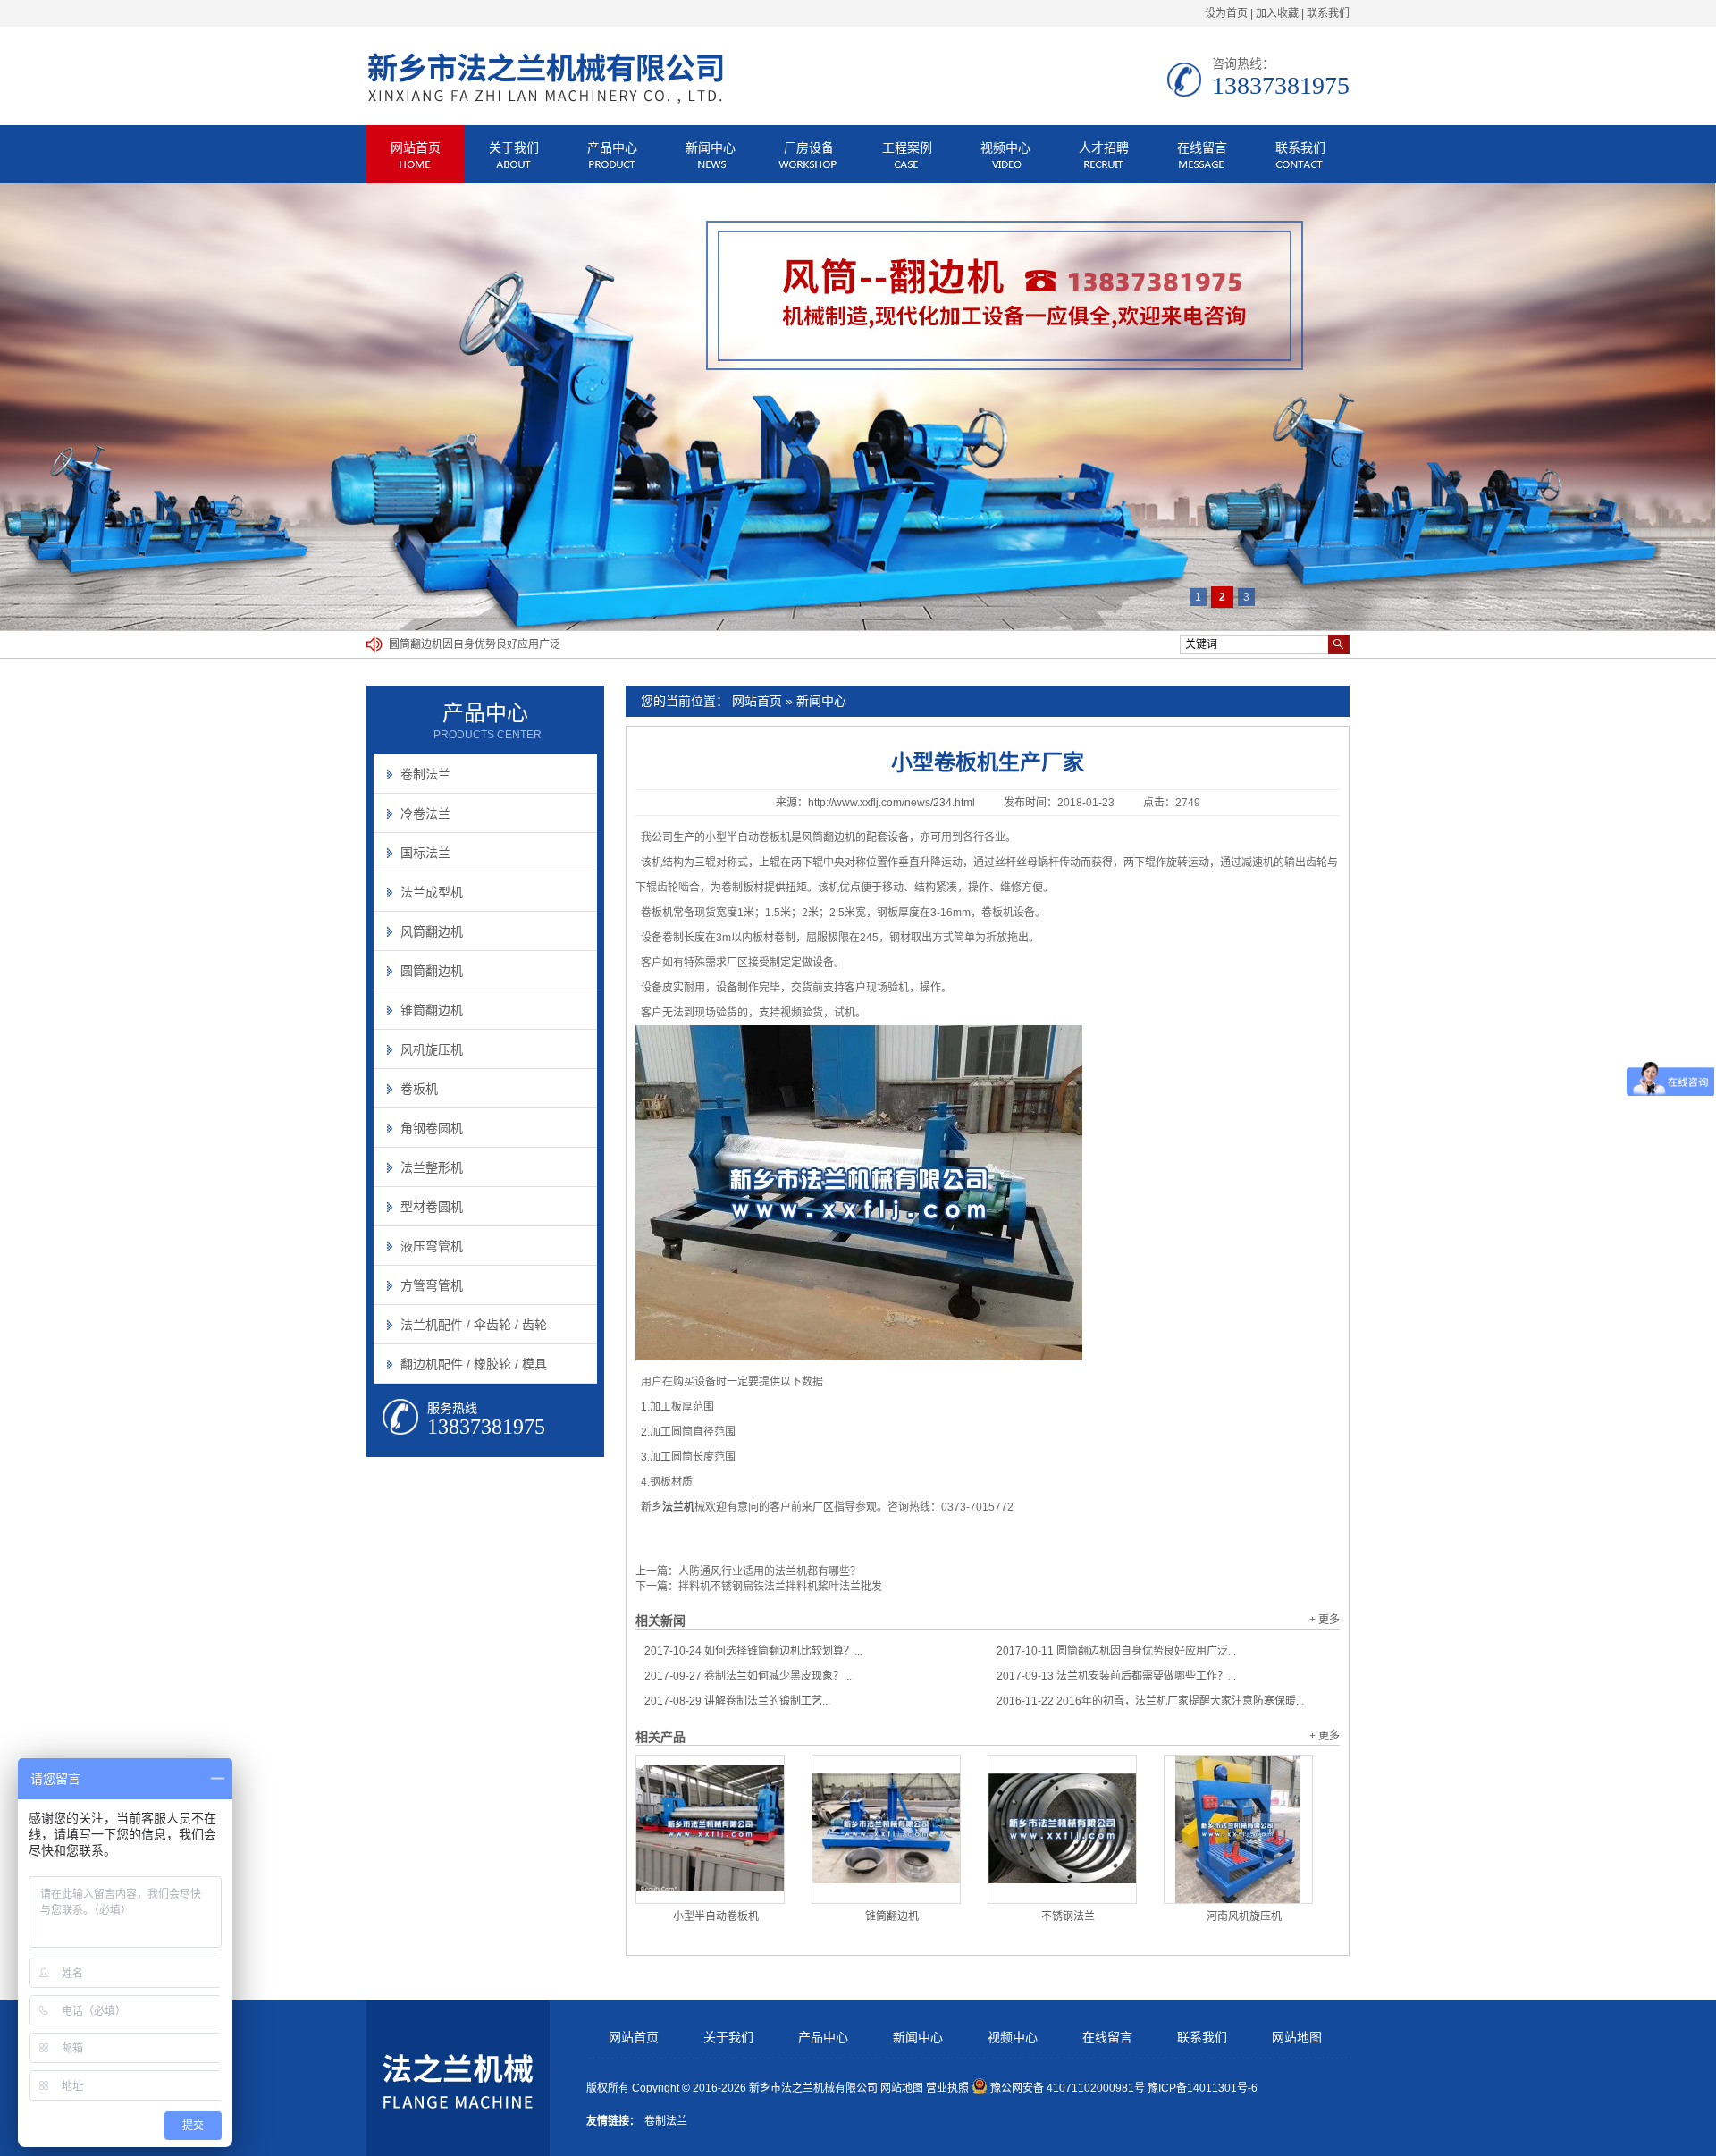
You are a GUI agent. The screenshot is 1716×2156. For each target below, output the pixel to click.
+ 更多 (1325, 1620)
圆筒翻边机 (432, 971)
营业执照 (947, 2088)
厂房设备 (809, 147)
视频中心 (1005, 147)
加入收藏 (1277, 13)
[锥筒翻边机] (886, 1829)
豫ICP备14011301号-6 (1203, 2088)
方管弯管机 (432, 1285)
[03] (858, 407)
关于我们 (514, 147)
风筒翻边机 (432, 931)
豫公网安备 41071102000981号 (1068, 2088)
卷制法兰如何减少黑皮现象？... (748, 1676)
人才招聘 (1104, 147)
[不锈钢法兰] (1062, 1829)
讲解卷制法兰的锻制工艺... (737, 1701)
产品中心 (612, 147)
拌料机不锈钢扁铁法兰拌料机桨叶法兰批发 (780, 1587)
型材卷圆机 (432, 1207)
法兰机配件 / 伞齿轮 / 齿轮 (474, 1325)
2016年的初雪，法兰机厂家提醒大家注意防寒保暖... (1150, 1701)
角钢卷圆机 (432, 1128)
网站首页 (416, 147)
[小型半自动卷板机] (710, 1829)
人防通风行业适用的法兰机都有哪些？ (770, 1571)
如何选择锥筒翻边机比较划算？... (753, 1651)
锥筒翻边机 (892, 1916)
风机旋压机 (432, 1049)
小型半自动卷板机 (716, 1916)
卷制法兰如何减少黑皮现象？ (458, 644)
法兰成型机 (432, 892)
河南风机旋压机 (1244, 1916)
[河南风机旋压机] (1238, 1829)
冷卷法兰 (425, 813)
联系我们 (1328, 13)
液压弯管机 (432, 1246)
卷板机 (419, 1089)
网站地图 (1297, 2038)
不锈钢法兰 (1068, 1916)
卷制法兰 (425, 774)
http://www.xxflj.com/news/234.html (892, 803)
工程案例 (907, 147)
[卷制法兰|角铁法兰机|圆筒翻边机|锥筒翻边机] (545, 101)
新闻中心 (711, 147)
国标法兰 (425, 853)
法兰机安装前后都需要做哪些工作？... (1116, 1676)
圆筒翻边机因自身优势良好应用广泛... (1116, 1651)
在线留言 (1202, 147)
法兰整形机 (432, 1167)
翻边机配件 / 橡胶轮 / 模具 (474, 1364)
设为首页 (1226, 13)
